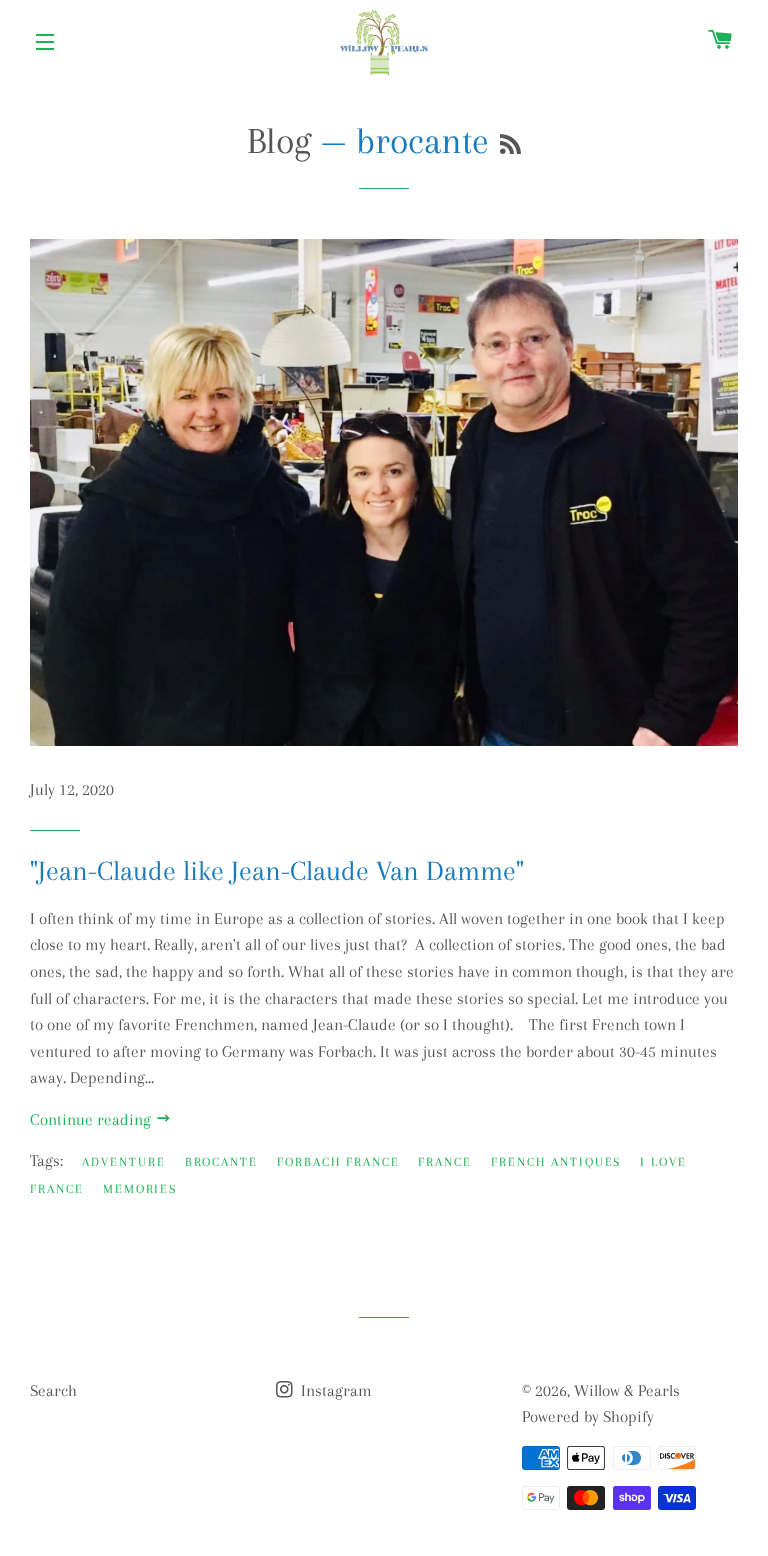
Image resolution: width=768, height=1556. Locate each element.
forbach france (338, 1162)
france (445, 1162)
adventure (124, 1162)
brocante (222, 1162)
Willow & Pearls (627, 1390)
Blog (279, 141)
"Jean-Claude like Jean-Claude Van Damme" (277, 871)
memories (140, 1189)
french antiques (556, 1162)
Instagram (334, 1390)
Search (53, 1390)
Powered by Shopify (588, 1416)
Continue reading (92, 1119)
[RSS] (510, 145)
